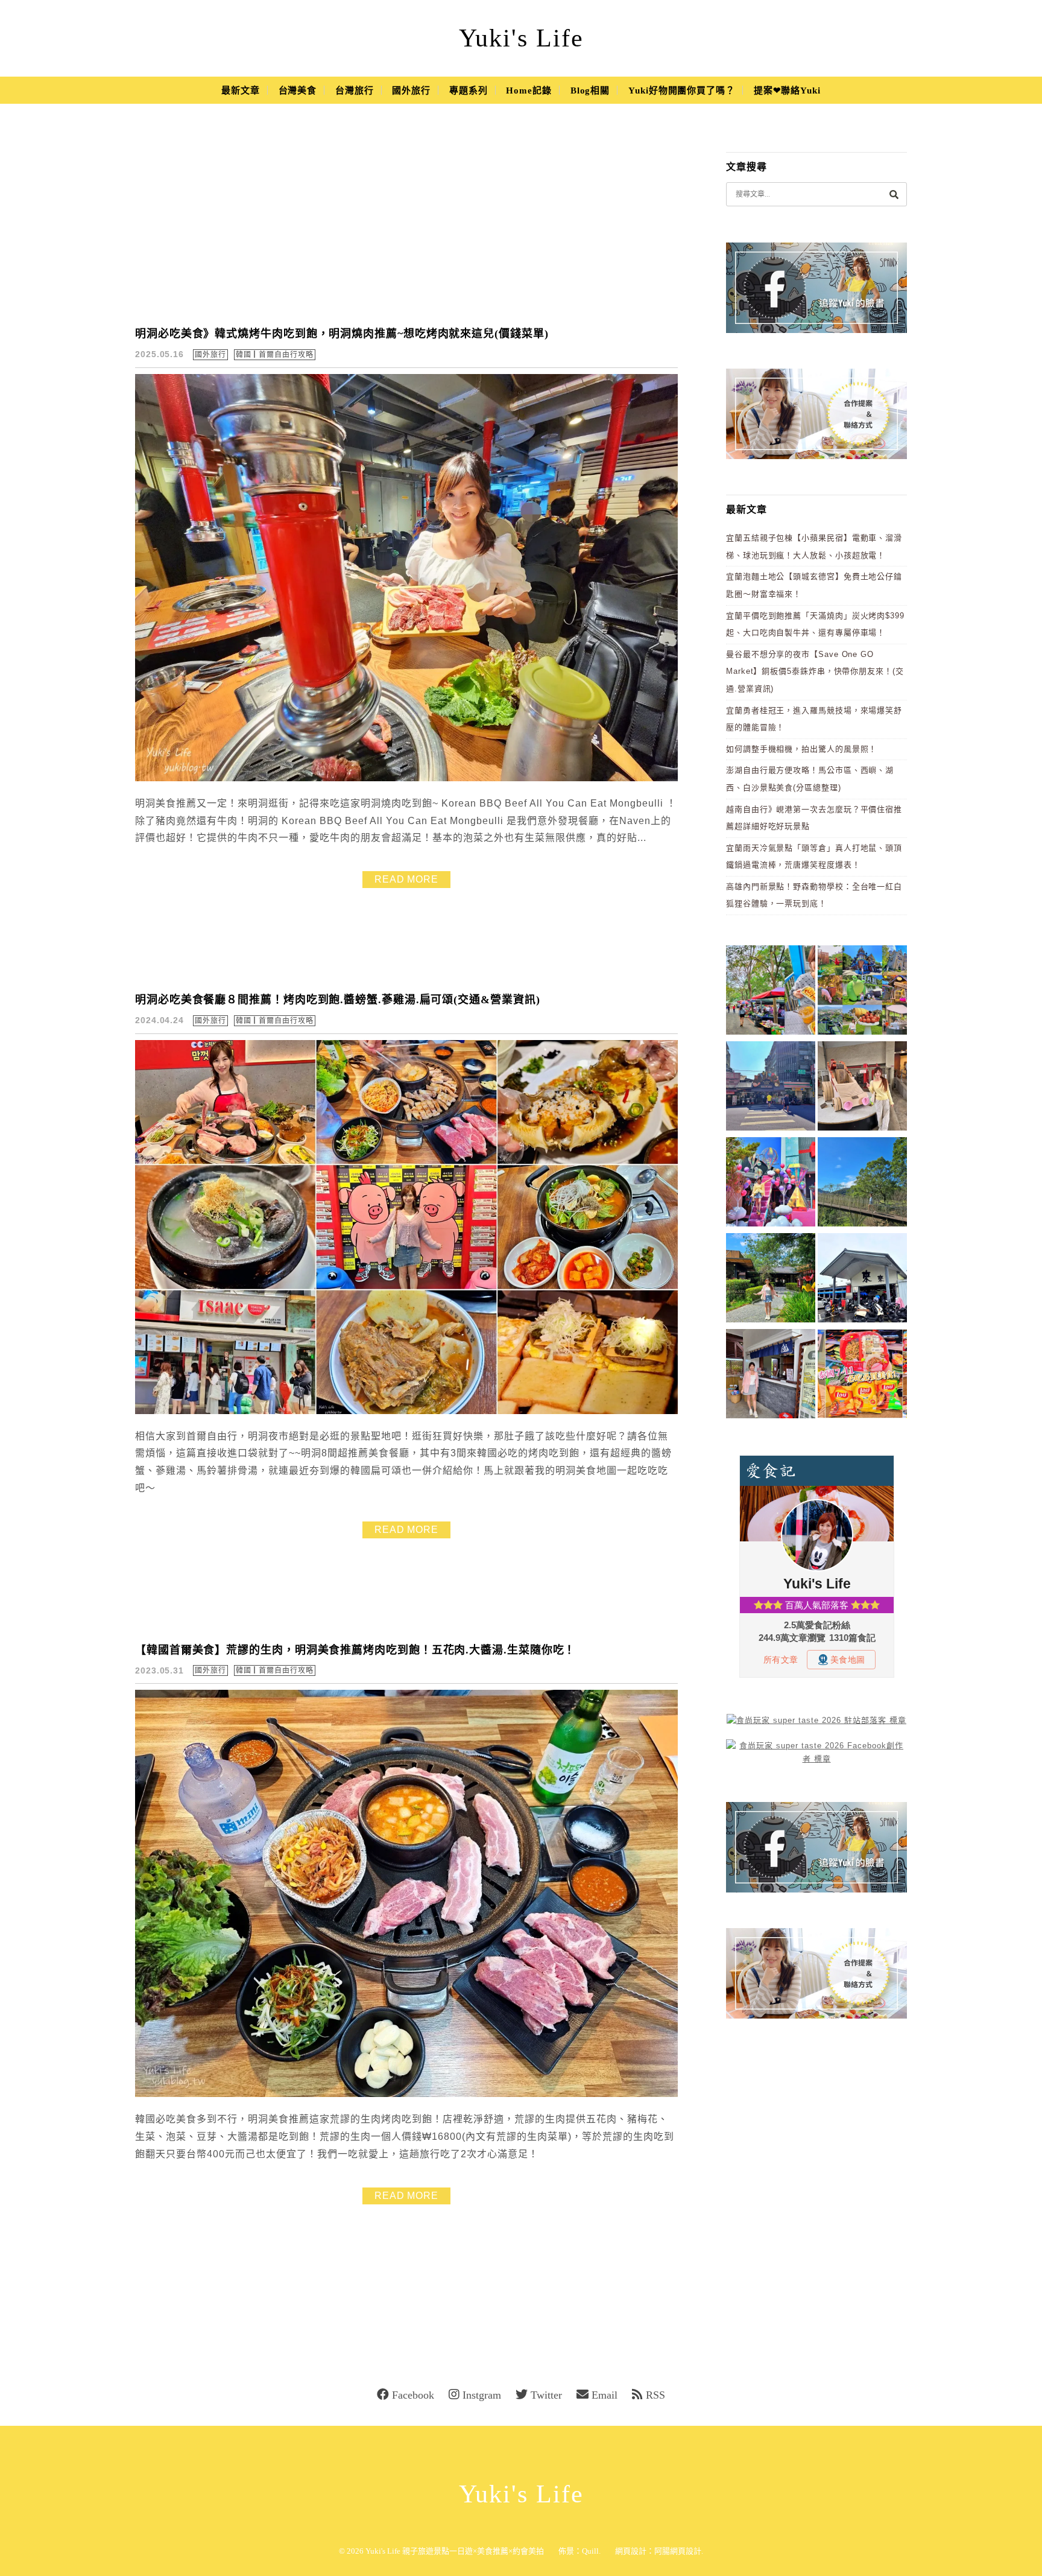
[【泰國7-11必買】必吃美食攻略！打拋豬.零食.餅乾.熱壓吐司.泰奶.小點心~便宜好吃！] (862, 1376)
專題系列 (469, 90)
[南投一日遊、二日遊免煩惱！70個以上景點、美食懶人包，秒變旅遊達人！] (862, 992)
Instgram (482, 2395)
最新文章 (241, 90)
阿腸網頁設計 (678, 2551)
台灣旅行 (355, 90)
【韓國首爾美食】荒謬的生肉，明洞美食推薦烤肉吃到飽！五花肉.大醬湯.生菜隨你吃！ (355, 1650)
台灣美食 (298, 90)
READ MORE (406, 879)
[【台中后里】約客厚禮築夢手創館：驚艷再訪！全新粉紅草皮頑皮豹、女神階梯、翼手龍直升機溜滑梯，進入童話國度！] (771, 1184)
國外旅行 (411, 90)
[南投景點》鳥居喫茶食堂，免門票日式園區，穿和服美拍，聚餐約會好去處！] (771, 1280)
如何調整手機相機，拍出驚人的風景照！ (801, 749)
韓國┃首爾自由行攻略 (275, 355)
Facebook (413, 2395)
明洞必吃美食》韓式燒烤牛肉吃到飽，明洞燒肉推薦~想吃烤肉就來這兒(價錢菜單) (342, 334)
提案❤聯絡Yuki (787, 90)
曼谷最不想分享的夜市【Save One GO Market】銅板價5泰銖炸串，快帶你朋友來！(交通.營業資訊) (815, 671)
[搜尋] (894, 194)
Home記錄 (529, 90)
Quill (590, 2551)
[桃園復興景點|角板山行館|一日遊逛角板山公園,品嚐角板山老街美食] (862, 1184)
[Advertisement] (406, 223)
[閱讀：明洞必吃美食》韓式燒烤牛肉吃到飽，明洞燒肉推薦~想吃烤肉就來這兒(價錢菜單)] (406, 779)
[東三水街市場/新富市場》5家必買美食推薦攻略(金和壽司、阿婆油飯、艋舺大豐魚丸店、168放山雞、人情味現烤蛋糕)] (771, 1088)
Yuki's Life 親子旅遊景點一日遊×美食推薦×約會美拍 (455, 2551)
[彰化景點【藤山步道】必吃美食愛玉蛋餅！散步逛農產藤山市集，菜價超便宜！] (771, 992)
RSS (655, 2395)
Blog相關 (590, 90)
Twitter (546, 2395)
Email (605, 2395)
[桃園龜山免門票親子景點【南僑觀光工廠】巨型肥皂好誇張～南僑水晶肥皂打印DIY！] (862, 1088)
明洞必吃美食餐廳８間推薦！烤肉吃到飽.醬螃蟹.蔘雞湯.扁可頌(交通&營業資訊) (338, 1000)
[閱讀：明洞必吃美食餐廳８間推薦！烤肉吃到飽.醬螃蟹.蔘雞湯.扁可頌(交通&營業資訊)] (406, 1411)
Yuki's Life (521, 38)
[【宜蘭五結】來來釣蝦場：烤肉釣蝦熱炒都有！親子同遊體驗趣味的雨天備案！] (862, 1280)
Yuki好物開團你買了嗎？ (682, 90)
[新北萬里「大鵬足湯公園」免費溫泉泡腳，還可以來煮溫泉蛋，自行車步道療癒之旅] (771, 1376)
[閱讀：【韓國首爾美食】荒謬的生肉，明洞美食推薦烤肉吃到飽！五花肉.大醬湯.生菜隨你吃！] (406, 2094)
